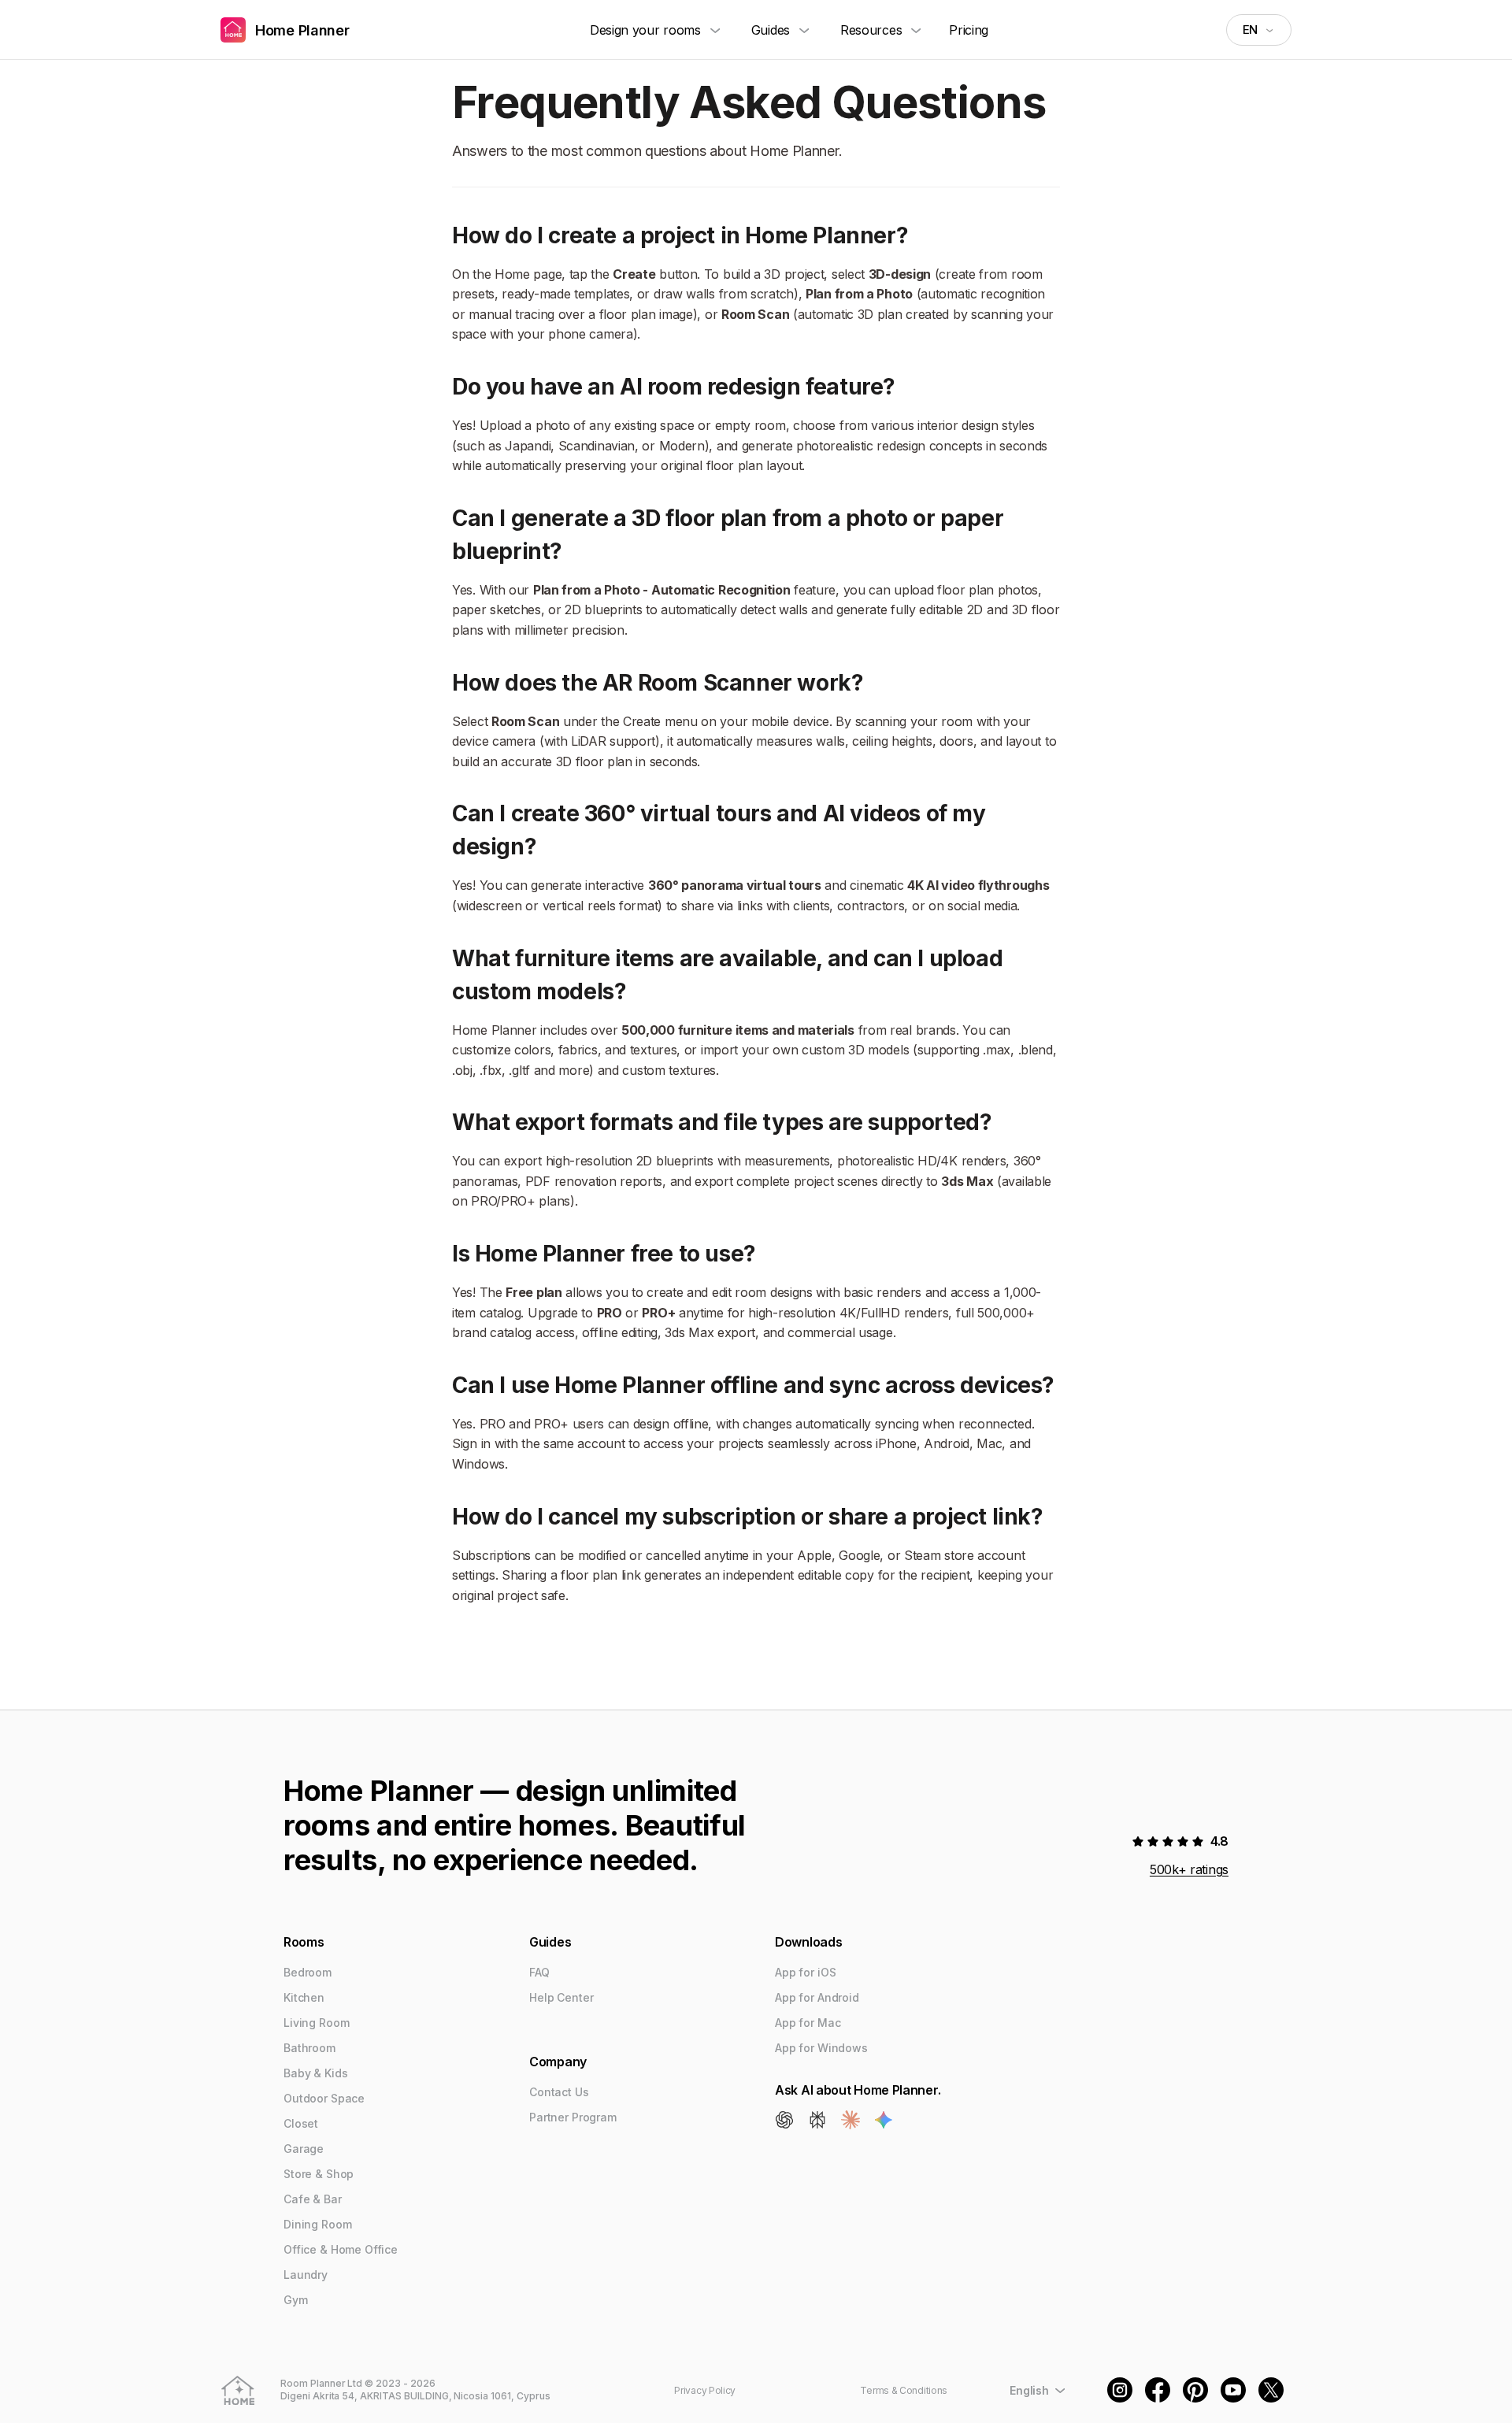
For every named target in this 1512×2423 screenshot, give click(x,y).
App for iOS (805, 1972)
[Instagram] (1120, 2390)
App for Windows (821, 2048)
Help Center (561, 1997)
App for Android (817, 1997)
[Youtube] (1233, 2390)
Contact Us (559, 2092)
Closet (301, 2123)
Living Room (316, 2023)
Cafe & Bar (313, 2199)
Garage (304, 2149)
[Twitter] (1271, 2390)
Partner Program (573, 2117)
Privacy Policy (705, 2390)
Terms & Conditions (904, 2390)
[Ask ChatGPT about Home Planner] (784, 2120)
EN (1250, 30)
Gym (296, 2300)
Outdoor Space (324, 2098)
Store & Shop (319, 2174)
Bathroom (309, 2048)
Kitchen (304, 1997)
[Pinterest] (1195, 2390)
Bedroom (308, 1972)
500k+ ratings (1189, 1869)
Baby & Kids (315, 2073)
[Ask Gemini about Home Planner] (884, 2120)
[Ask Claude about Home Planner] (850, 2120)
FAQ (539, 1972)
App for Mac (808, 2023)
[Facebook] (1158, 2390)
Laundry (306, 2275)
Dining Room (317, 2224)
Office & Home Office (341, 2249)
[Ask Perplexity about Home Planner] (817, 2120)
